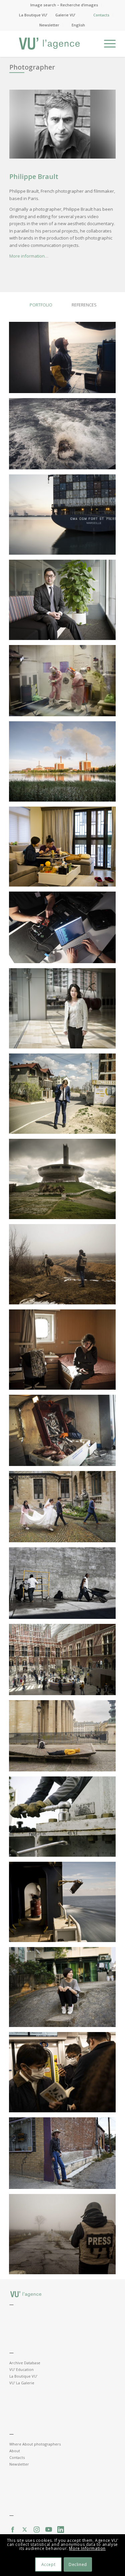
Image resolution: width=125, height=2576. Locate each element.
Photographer (32, 67)
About (15, 2451)
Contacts (101, 15)
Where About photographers (35, 2444)
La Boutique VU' (23, 2376)
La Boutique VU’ (33, 15)
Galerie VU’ (65, 15)
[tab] (41, 309)
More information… (29, 256)
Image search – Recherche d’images (64, 5)
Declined (78, 2564)
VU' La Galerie (22, 2383)
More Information (87, 2548)
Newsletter (49, 25)
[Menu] (106, 43)
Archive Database (25, 2363)
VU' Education (21, 2369)
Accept (48, 2564)
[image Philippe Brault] (65, 360)
